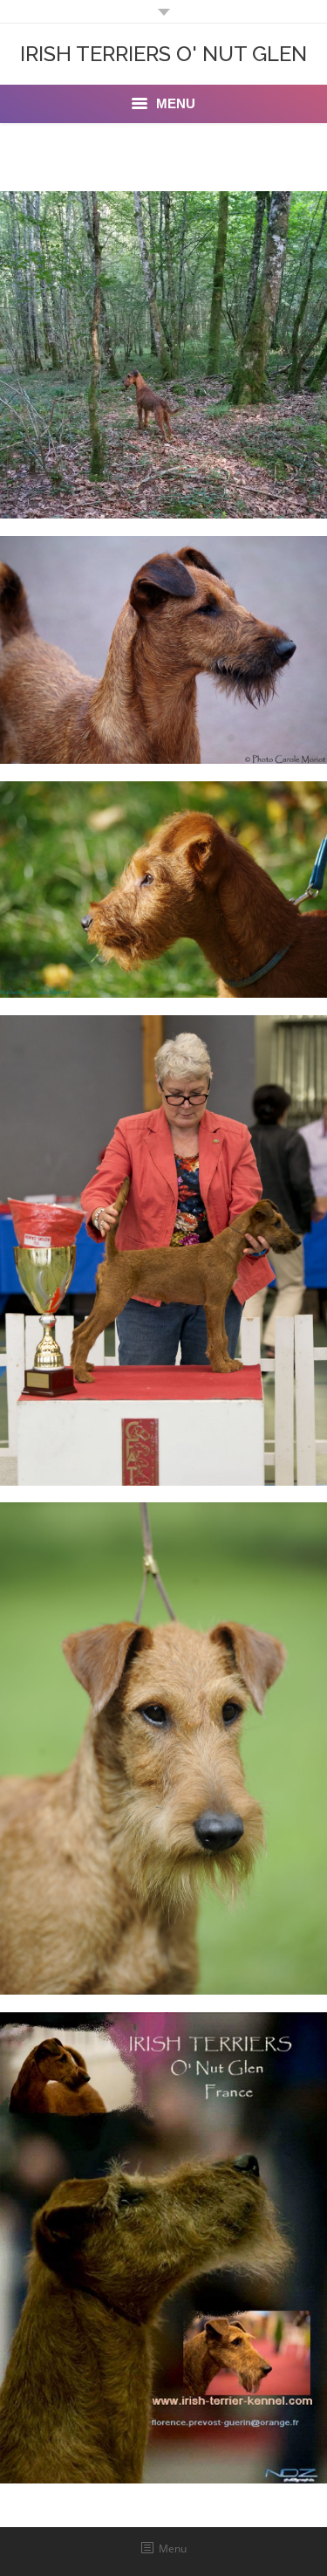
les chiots (164, 1436)
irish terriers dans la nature (163, 468)
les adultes (163, 1944)
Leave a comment (140, 496)
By (221, 496)
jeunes (164, 948)
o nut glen (163, 2433)
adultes (163, 714)
